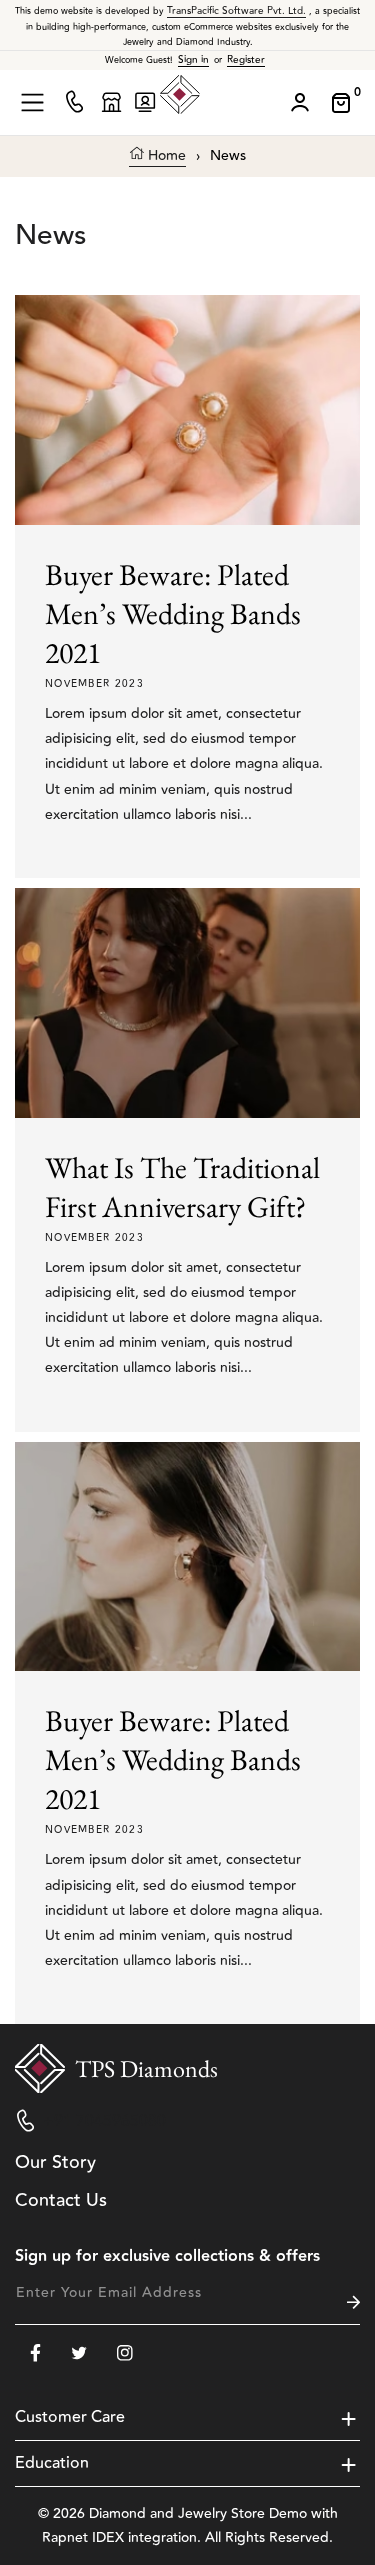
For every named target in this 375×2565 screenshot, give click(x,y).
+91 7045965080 (104, 2121)
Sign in (193, 60)
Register (246, 60)
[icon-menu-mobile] (32, 102)
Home (165, 156)
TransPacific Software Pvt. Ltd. (236, 11)
